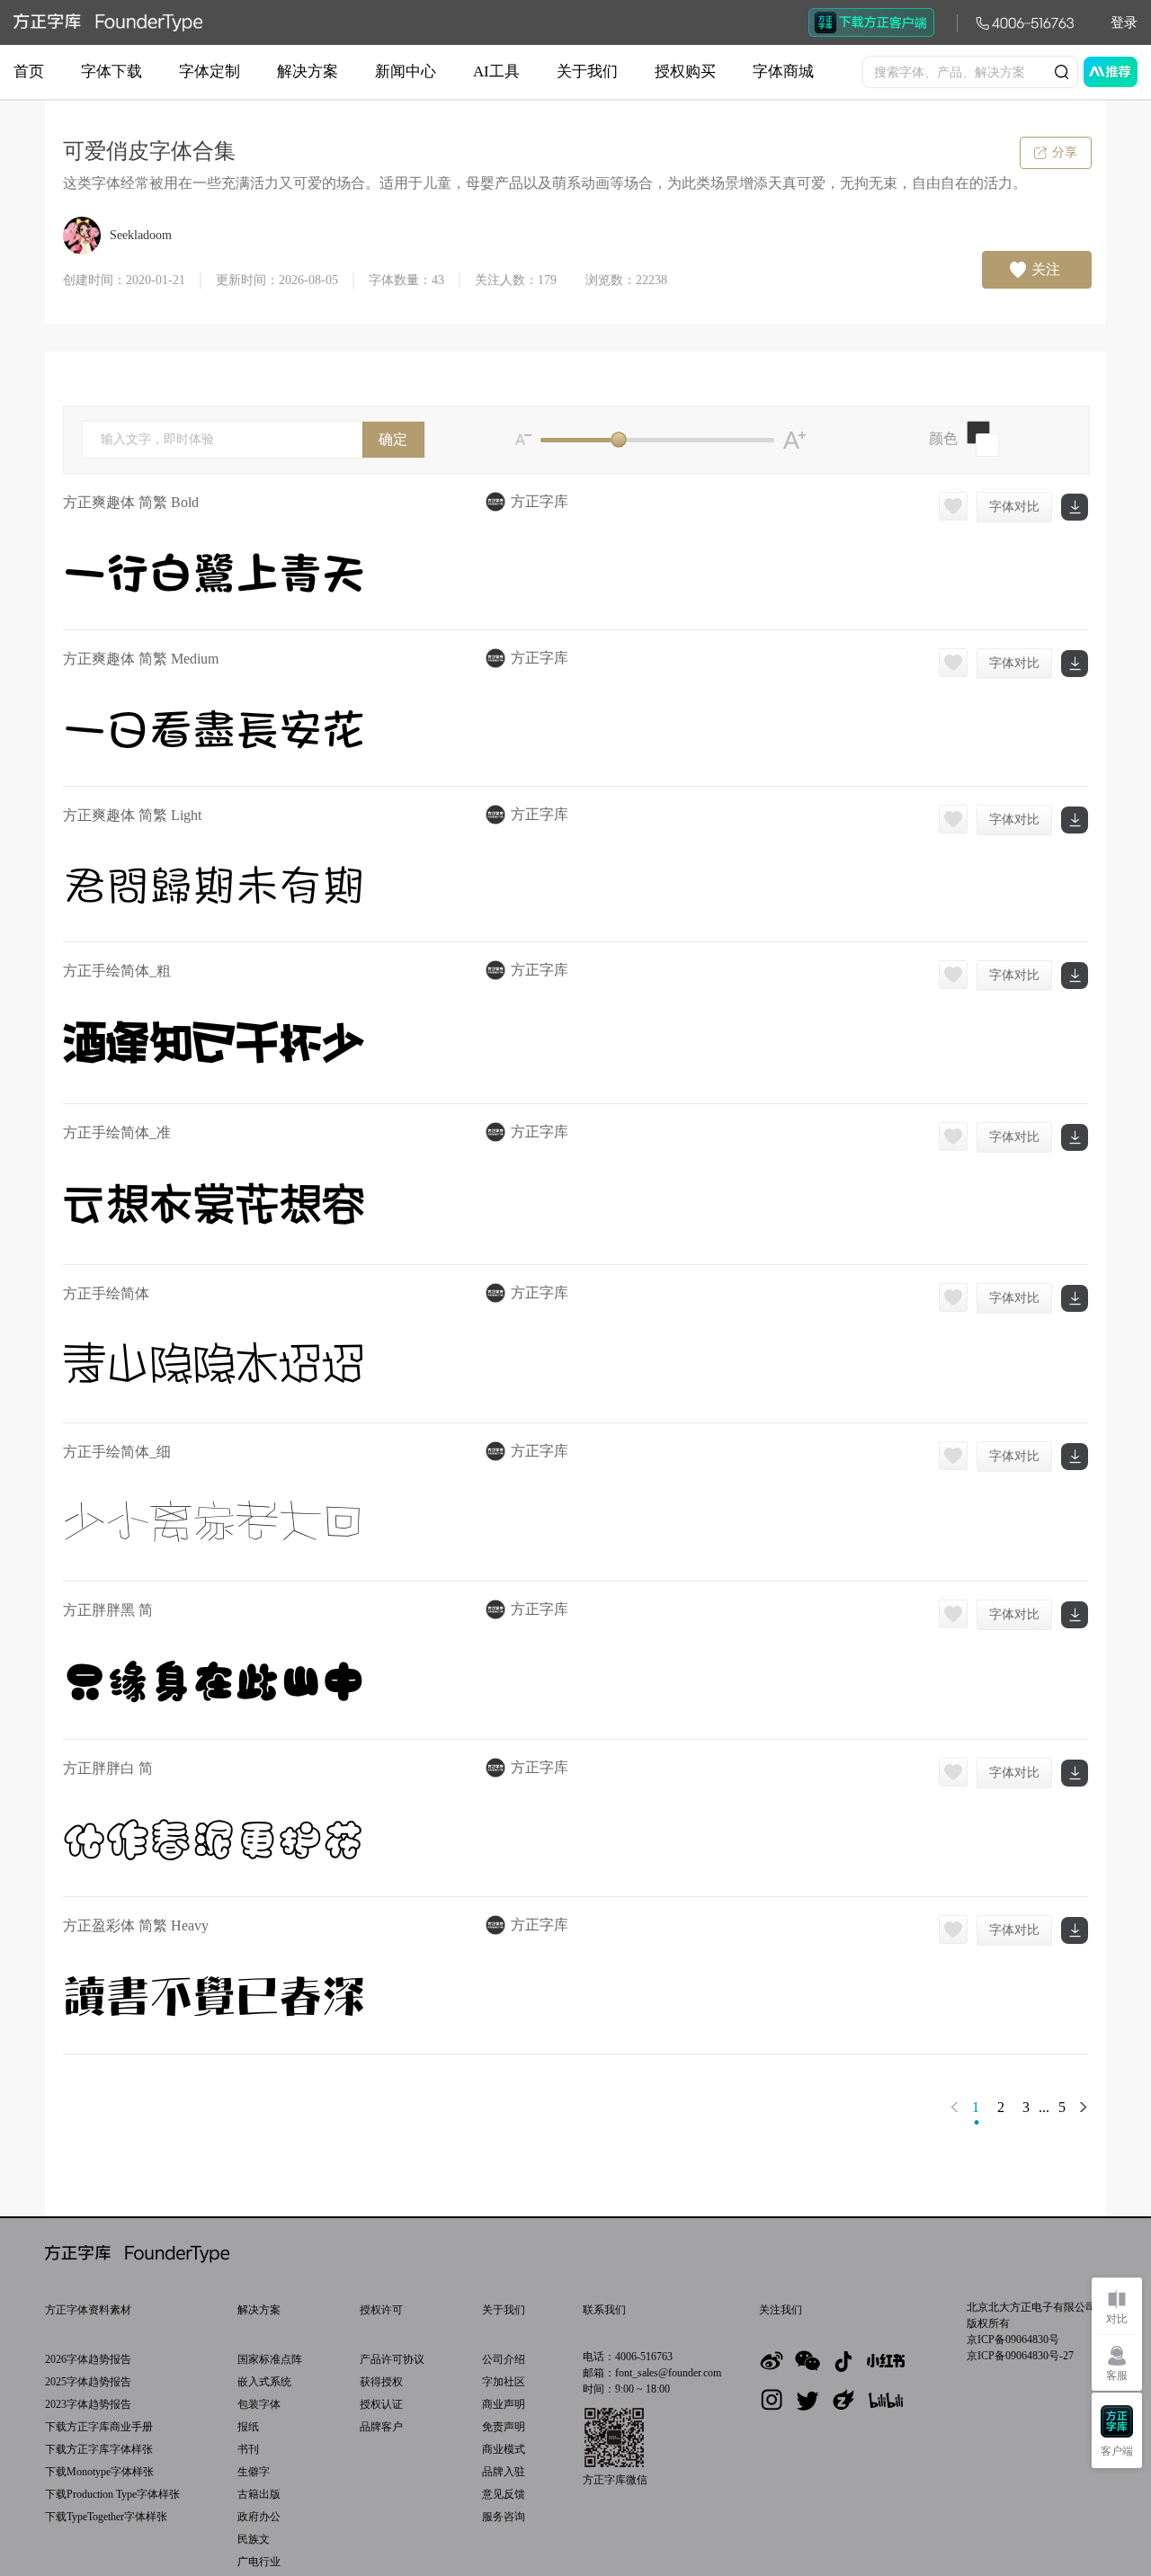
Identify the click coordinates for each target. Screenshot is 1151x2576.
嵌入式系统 (264, 2382)
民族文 (254, 2539)
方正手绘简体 (106, 1293)
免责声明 (504, 2427)
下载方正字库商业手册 (99, 2427)
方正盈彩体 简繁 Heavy (136, 1925)
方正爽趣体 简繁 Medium (141, 659)
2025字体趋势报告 (88, 2382)
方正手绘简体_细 (117, 1452)
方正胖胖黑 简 (108, 1610)
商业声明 (504, 2404)
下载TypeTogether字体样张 (106, 2517)
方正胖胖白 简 (108, 1768)
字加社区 (504, 2382)
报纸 (248, 2427)
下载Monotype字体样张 (99, 2472)
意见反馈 (504, 2494)
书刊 (248, 2449)
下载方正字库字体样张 (99, 2449)
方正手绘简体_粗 (117, 971)
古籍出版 (259, 2494)
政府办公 (259, 2517)
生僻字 (254, 2472)
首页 (29, 71)
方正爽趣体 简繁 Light (132, 815)
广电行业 (259, 2562)
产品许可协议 (392, 2359)
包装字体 (259, 2404)
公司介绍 (504, 2359)
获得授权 (381, 2382)
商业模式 (504, 2449)
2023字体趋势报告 (88, 2404)
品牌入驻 (504, 2472)
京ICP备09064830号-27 (1020, 2356)
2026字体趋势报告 (88, 2359)
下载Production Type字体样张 (112, 2494)
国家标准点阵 (270, 2359)
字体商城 (783, 71)
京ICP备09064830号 (1013, 2340)
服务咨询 (504, 2517)
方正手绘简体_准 (117, 1132)
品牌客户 (381, 2427)
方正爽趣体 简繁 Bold (131, 502)
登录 (1124, 22)
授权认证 (381, 2404)
